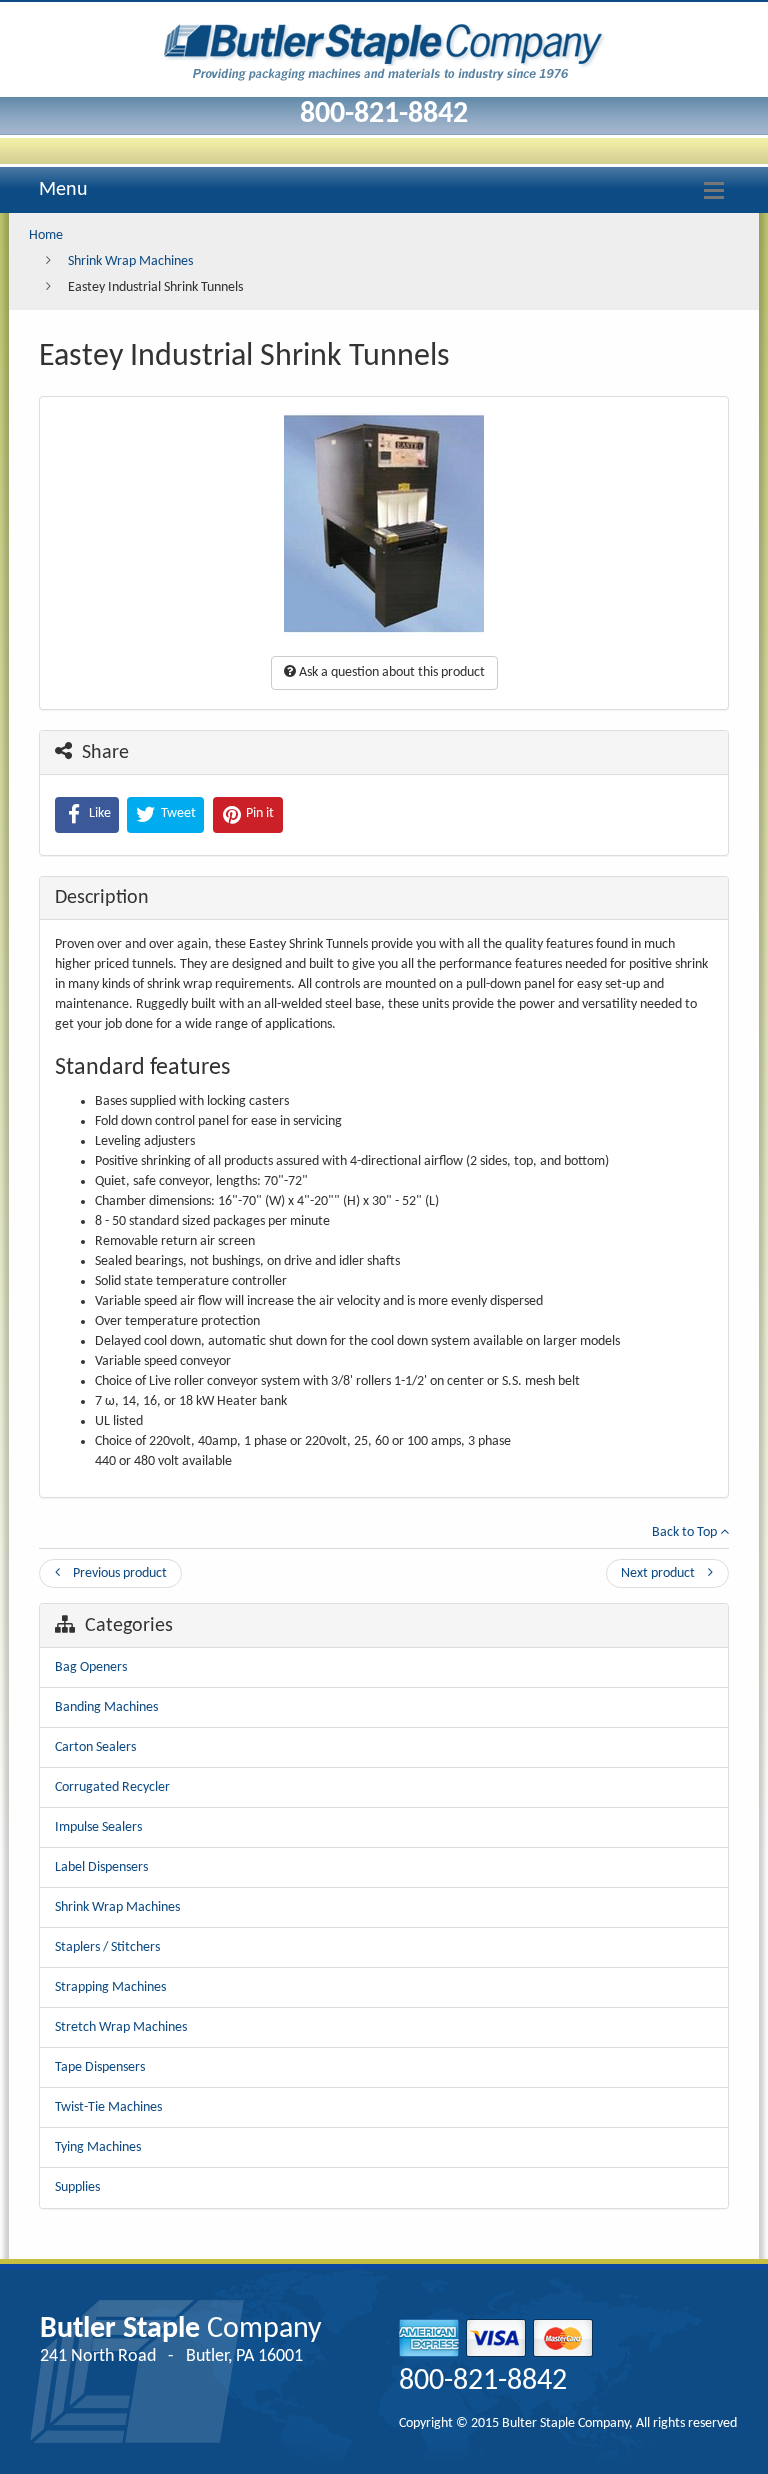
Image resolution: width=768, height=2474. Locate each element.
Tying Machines (98, 2147)
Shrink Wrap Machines (130, 261)
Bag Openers (91, 1667)
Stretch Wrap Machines (121, 2027)
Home (46, 235)
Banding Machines (106, 1707)
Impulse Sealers (98, 1827)
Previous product (118, 1573)
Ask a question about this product (390, 672)
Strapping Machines (110, 1987)
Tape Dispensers (100, 2067)
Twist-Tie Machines (108, 2107)
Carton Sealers (95, 1747)
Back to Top (686, 1532)
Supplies (77, 2187)
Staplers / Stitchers (107, 1947)
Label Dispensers (101, 1867)
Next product (659, 1573)
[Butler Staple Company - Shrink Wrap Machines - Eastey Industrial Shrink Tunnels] (384, 47)
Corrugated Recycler (112, 1787)
